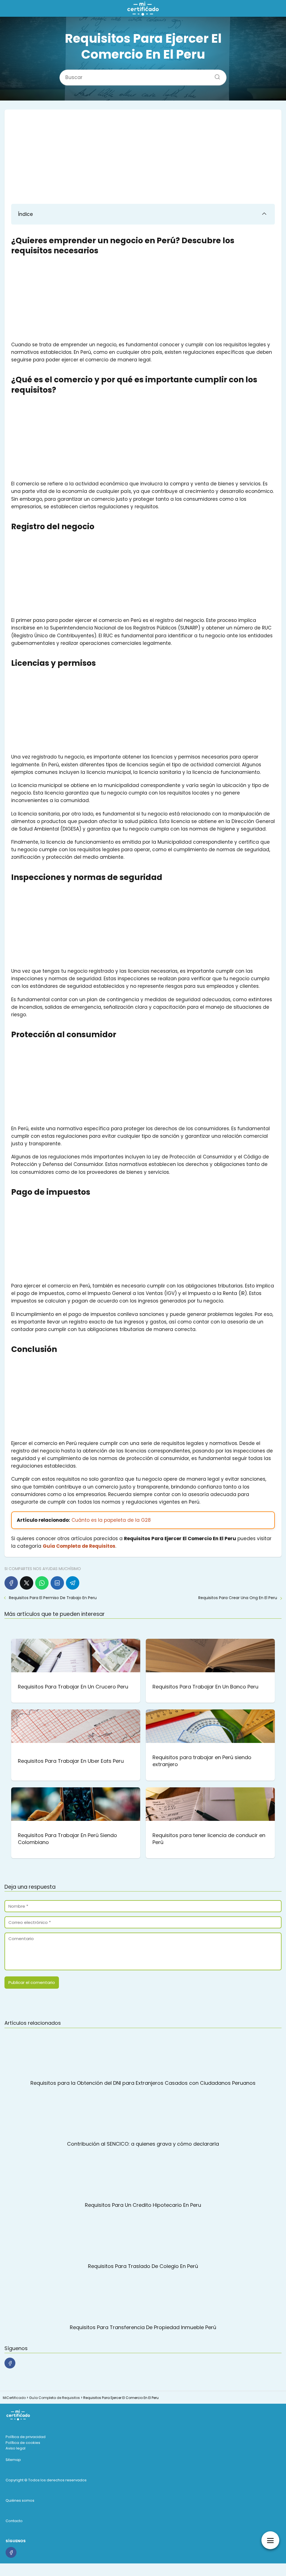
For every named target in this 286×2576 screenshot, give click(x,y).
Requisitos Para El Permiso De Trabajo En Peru (53, 1598)
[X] (27, 1583)
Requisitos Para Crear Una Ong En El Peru (238, 1598)
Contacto (14, 2521)
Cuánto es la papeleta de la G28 (111, 1520)
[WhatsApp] (42, 1583)
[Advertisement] (143, 158)
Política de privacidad (26, 2437)
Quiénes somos (20, 2500)
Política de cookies (23, 2443)
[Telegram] (73, 1583)
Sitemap (13, 2460)
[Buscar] (215, 75)
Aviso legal (16, 2448)
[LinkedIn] (57, 1583)
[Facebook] (11, 1583)
